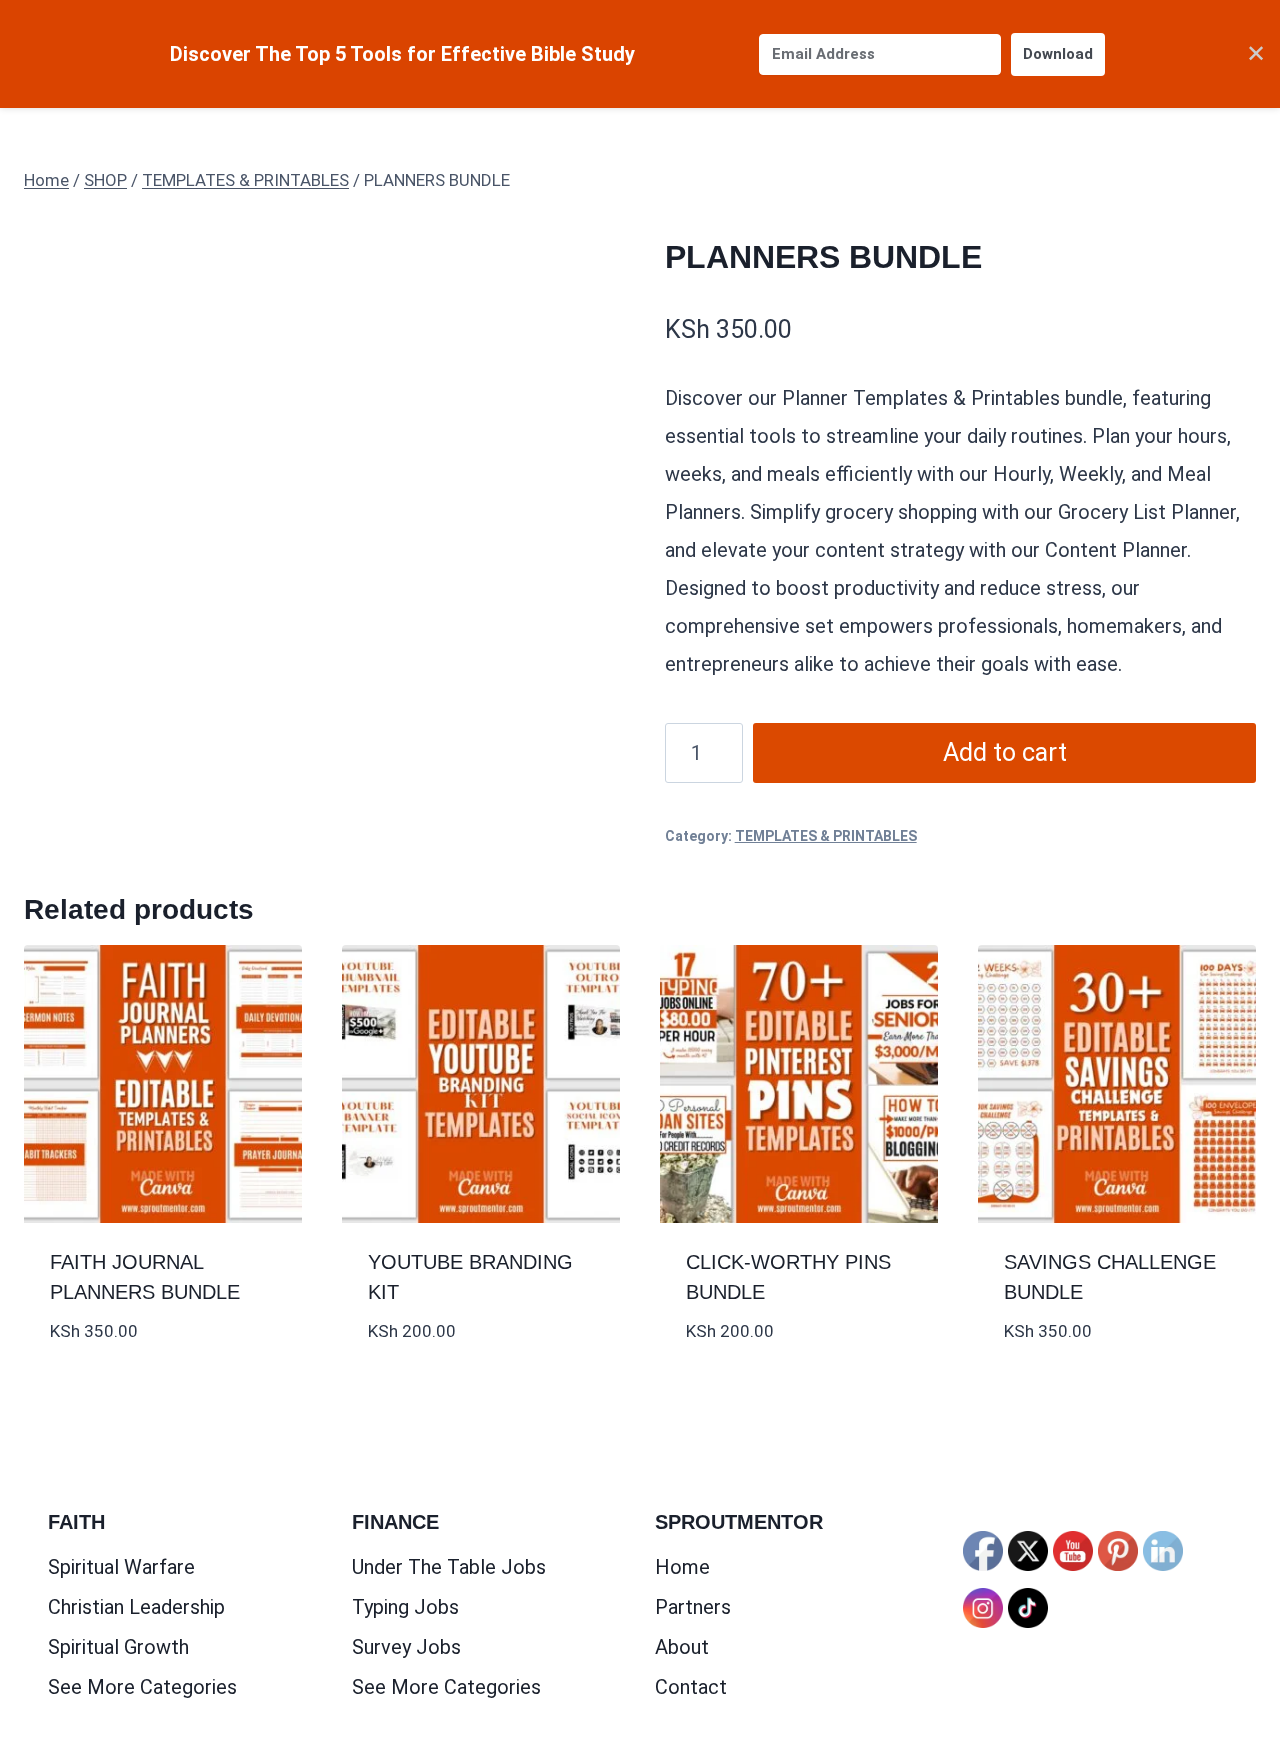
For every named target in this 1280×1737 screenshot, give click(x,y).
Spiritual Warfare (121, 1567)
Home (682, 1567)
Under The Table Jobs (449, 1567)
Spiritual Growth (118, 1647)
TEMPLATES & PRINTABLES (826, 836)
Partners (693, 1607)
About (682, 1647)
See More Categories (142, 1687)
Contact (691, 1687)
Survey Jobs (406, 1647)
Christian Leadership (136, 1607)
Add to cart (1005, 752)
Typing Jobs (405, 1607)
